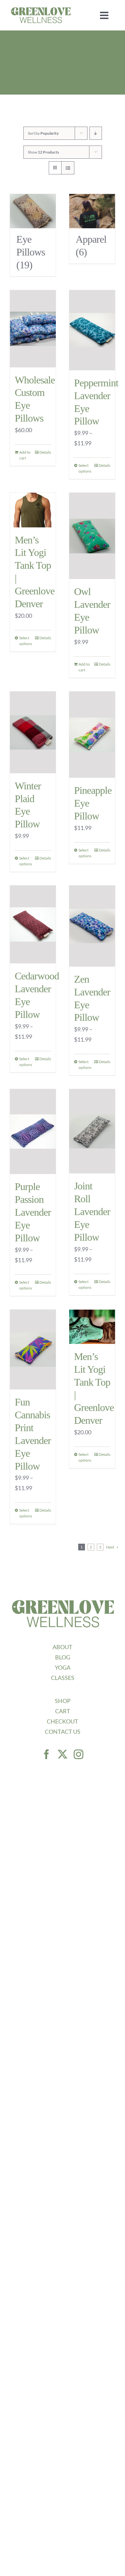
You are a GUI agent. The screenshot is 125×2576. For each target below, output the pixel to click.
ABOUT (63, 1647)
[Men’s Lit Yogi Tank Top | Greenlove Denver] (33, 510)
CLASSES (63, 1678)
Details (45, 452)
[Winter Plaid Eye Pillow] (33, 732)
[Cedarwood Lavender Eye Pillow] (33, 924)
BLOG (63, 1657)
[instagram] (79, 1754)
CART (63, 1711)
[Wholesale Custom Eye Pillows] (33, 329)
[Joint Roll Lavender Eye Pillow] (92, 1131)
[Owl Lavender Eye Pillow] (92, 536)
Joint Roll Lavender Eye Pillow (92, 1212)
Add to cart (25, 455)
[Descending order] (96, 133)
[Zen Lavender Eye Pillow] (92, 926)
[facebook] (46, 1754)
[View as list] (68, 168)
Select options (85, 468)
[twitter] (63, 1754)
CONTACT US (63, 1732)
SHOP (63, 1701)
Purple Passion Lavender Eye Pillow (33, 1212)
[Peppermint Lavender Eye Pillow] (92, 330)
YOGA (63, 1667)
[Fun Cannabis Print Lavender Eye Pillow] (33, 1350)
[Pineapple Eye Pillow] (92, 735)
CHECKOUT (63, 1721)
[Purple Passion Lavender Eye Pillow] (33, 1132)
